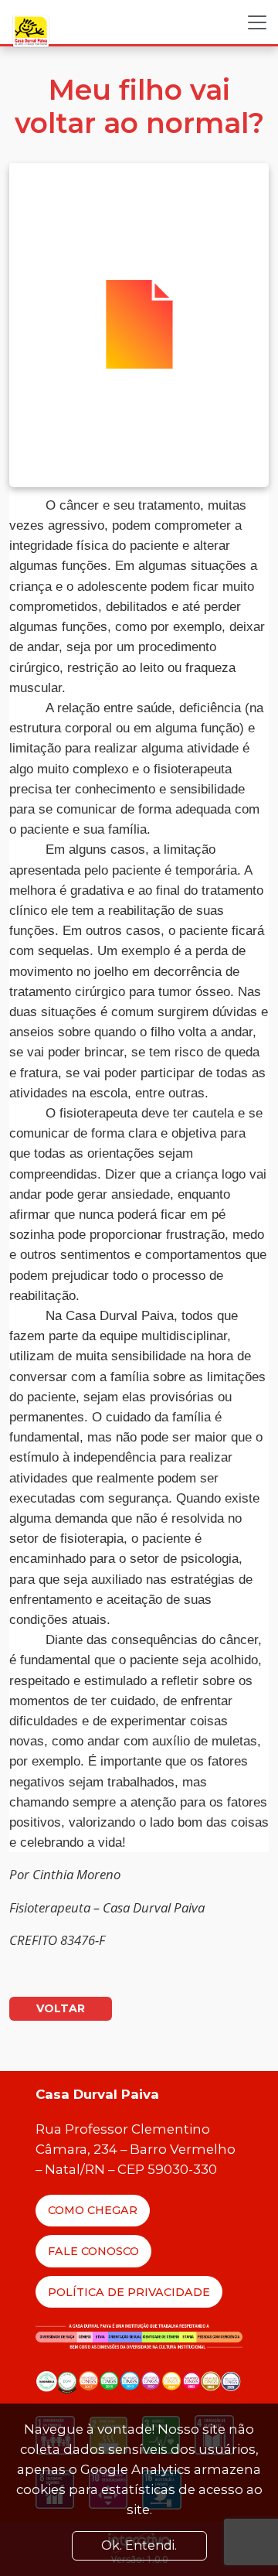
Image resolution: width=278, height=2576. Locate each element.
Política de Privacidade (129, 2292)
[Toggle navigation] (257, 22)
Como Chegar (93, 2210)
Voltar (61, 2008)
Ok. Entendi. (139, 2545)
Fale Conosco (93, 2251)
